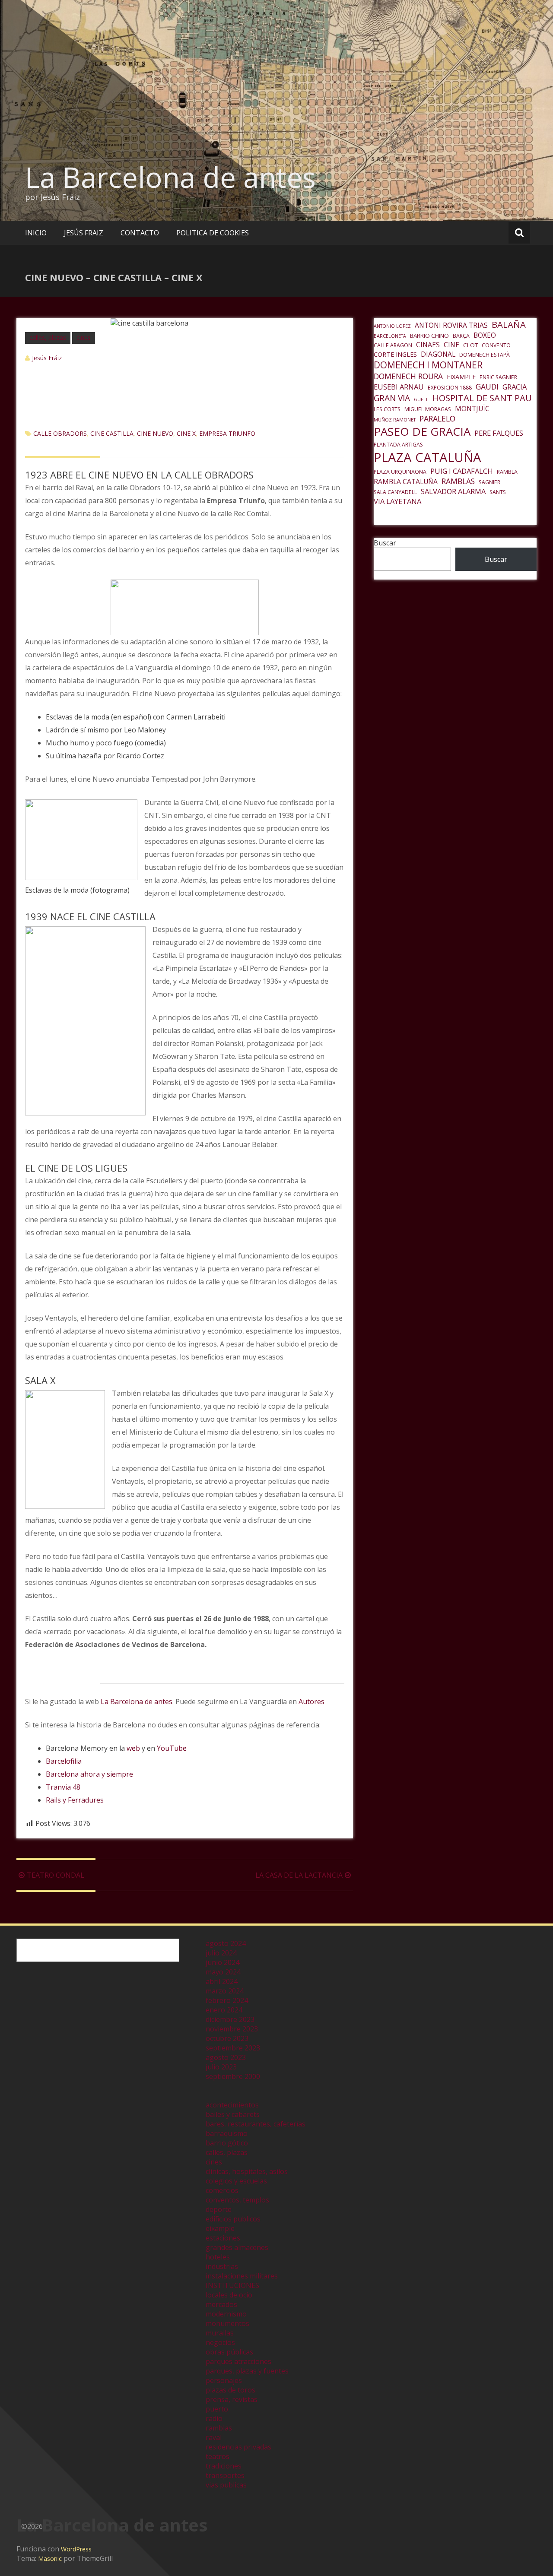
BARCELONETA (390, 336)
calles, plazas (48, 337)
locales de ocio (229, 2295)
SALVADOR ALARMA (453, 491)
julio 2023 (221, 2067)
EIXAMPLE (461, 377)
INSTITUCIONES (232, 2285)
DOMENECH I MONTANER (428, 365)
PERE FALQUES (499, 433)
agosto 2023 (226, 2057)
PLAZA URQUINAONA (400, 472)
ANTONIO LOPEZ (392, 326)
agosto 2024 (226, 1943)
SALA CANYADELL (395, 492)
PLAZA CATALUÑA (427, 457)
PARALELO (437, 418)
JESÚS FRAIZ (84, 233)
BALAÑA (509, 324)
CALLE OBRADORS (60, 433)
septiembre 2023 (233, 2048)
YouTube (172, 1748)
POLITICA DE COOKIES (213, 233)
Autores (311, 1701)
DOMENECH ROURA (408, 376)
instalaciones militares (242, 2276)
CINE (451, 345)
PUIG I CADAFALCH (462, 471)
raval (214, 2437)
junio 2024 (222, 1962)
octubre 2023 (227, 2038)
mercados (221, 2304)
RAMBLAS (458, 481)
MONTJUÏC (472, 409)
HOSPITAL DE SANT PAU (482, 398)
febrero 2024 (227, 2000)
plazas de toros (230, 2390)
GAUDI (487, 387)
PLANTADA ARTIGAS (398, 445)
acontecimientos (232, 2105)
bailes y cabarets (233, 2114)
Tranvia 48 (63, 1787)
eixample (220, 2228)
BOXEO (485, 335)
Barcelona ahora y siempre (89, 1774)
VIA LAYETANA (397, 501)
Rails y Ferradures (75, 1800)
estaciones (223, 2238)
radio (214, 2418)
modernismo (226, 2314)
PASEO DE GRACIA (422, 431)
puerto (217, 2409)
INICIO (36, 233)
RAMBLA (507, 472)
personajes (224, 2380)
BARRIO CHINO (429, 336)
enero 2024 (224, 2010)
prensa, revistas (232, 2399)
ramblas (219, 2428)
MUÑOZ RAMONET (395, 420)
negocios (220, 2342)
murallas (220, 2333)
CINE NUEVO (155, 433)
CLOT (470, 345)
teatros (218, 2456)
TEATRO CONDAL (56, 1875)
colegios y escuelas (236, 2181)
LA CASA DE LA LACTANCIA (299, 1875)
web (133, 1748)
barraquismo (227, 2133)
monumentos (227, 2323)
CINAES (428, 345)
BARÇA (461, 336)
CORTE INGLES (395, 354)
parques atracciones (238, 2361)
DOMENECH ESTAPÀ (485, 355)
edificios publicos (233, 2219)
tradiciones (224, 2466)
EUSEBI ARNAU (399, 387)
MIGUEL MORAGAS (428, 409)
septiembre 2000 (233, 2076)
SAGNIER (489, 482)
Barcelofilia (64, 1761)
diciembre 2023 (230, 2019)
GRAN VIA (392, 398)
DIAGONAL (438, 354)
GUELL (421, 399)
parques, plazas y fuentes (247, 2371)
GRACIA (515, 387)
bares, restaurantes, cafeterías (256, 2124)
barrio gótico (227, 2143)
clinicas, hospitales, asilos (247, 2171)
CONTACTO (140, 233)
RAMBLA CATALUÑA (406, 482)
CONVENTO (496, 345)
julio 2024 (221, 1953)
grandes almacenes (237, 2247)
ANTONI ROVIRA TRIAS (451, 325)
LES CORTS (387, 409)
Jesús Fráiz (47, 358)
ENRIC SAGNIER (498, 377)
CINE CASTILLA (112, 433)
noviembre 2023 (232, 2029)
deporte (219, 2209)
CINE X (186, 433)
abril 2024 (222, 1981)
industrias (222, 2266)
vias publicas (226, 2485)
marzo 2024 (225, 1991)
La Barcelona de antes (170, 177)
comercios (222, 2190)
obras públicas (229, 2352)
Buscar (385, 543)
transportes (225, 2475)
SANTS (498, 492)
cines (84, 337)
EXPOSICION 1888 (450, 388)
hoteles (218, 2257)
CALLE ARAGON (393, 345)
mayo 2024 (223, 1972)
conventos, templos (237, 2200)
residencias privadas (238, 2447)
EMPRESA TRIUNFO (227, 433)
